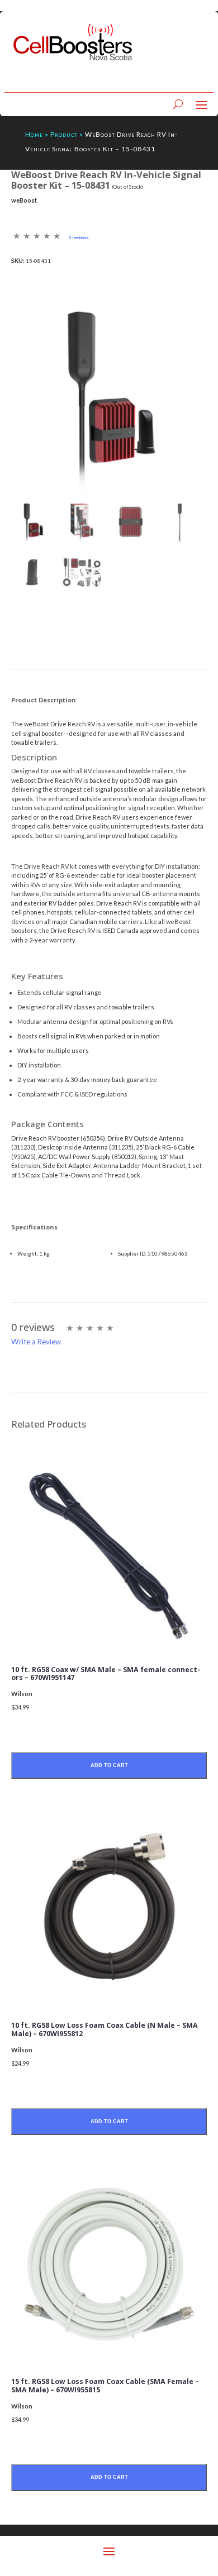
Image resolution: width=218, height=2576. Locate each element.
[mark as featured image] (33, 523)
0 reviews (79, 237)
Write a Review (36, 1342)
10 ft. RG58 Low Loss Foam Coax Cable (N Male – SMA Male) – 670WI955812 (105, 2029)
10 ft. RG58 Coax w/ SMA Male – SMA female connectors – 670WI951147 (106, 1674)
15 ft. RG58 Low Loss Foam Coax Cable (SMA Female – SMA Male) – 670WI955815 (105, 2386)
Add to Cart (109, 1765)
